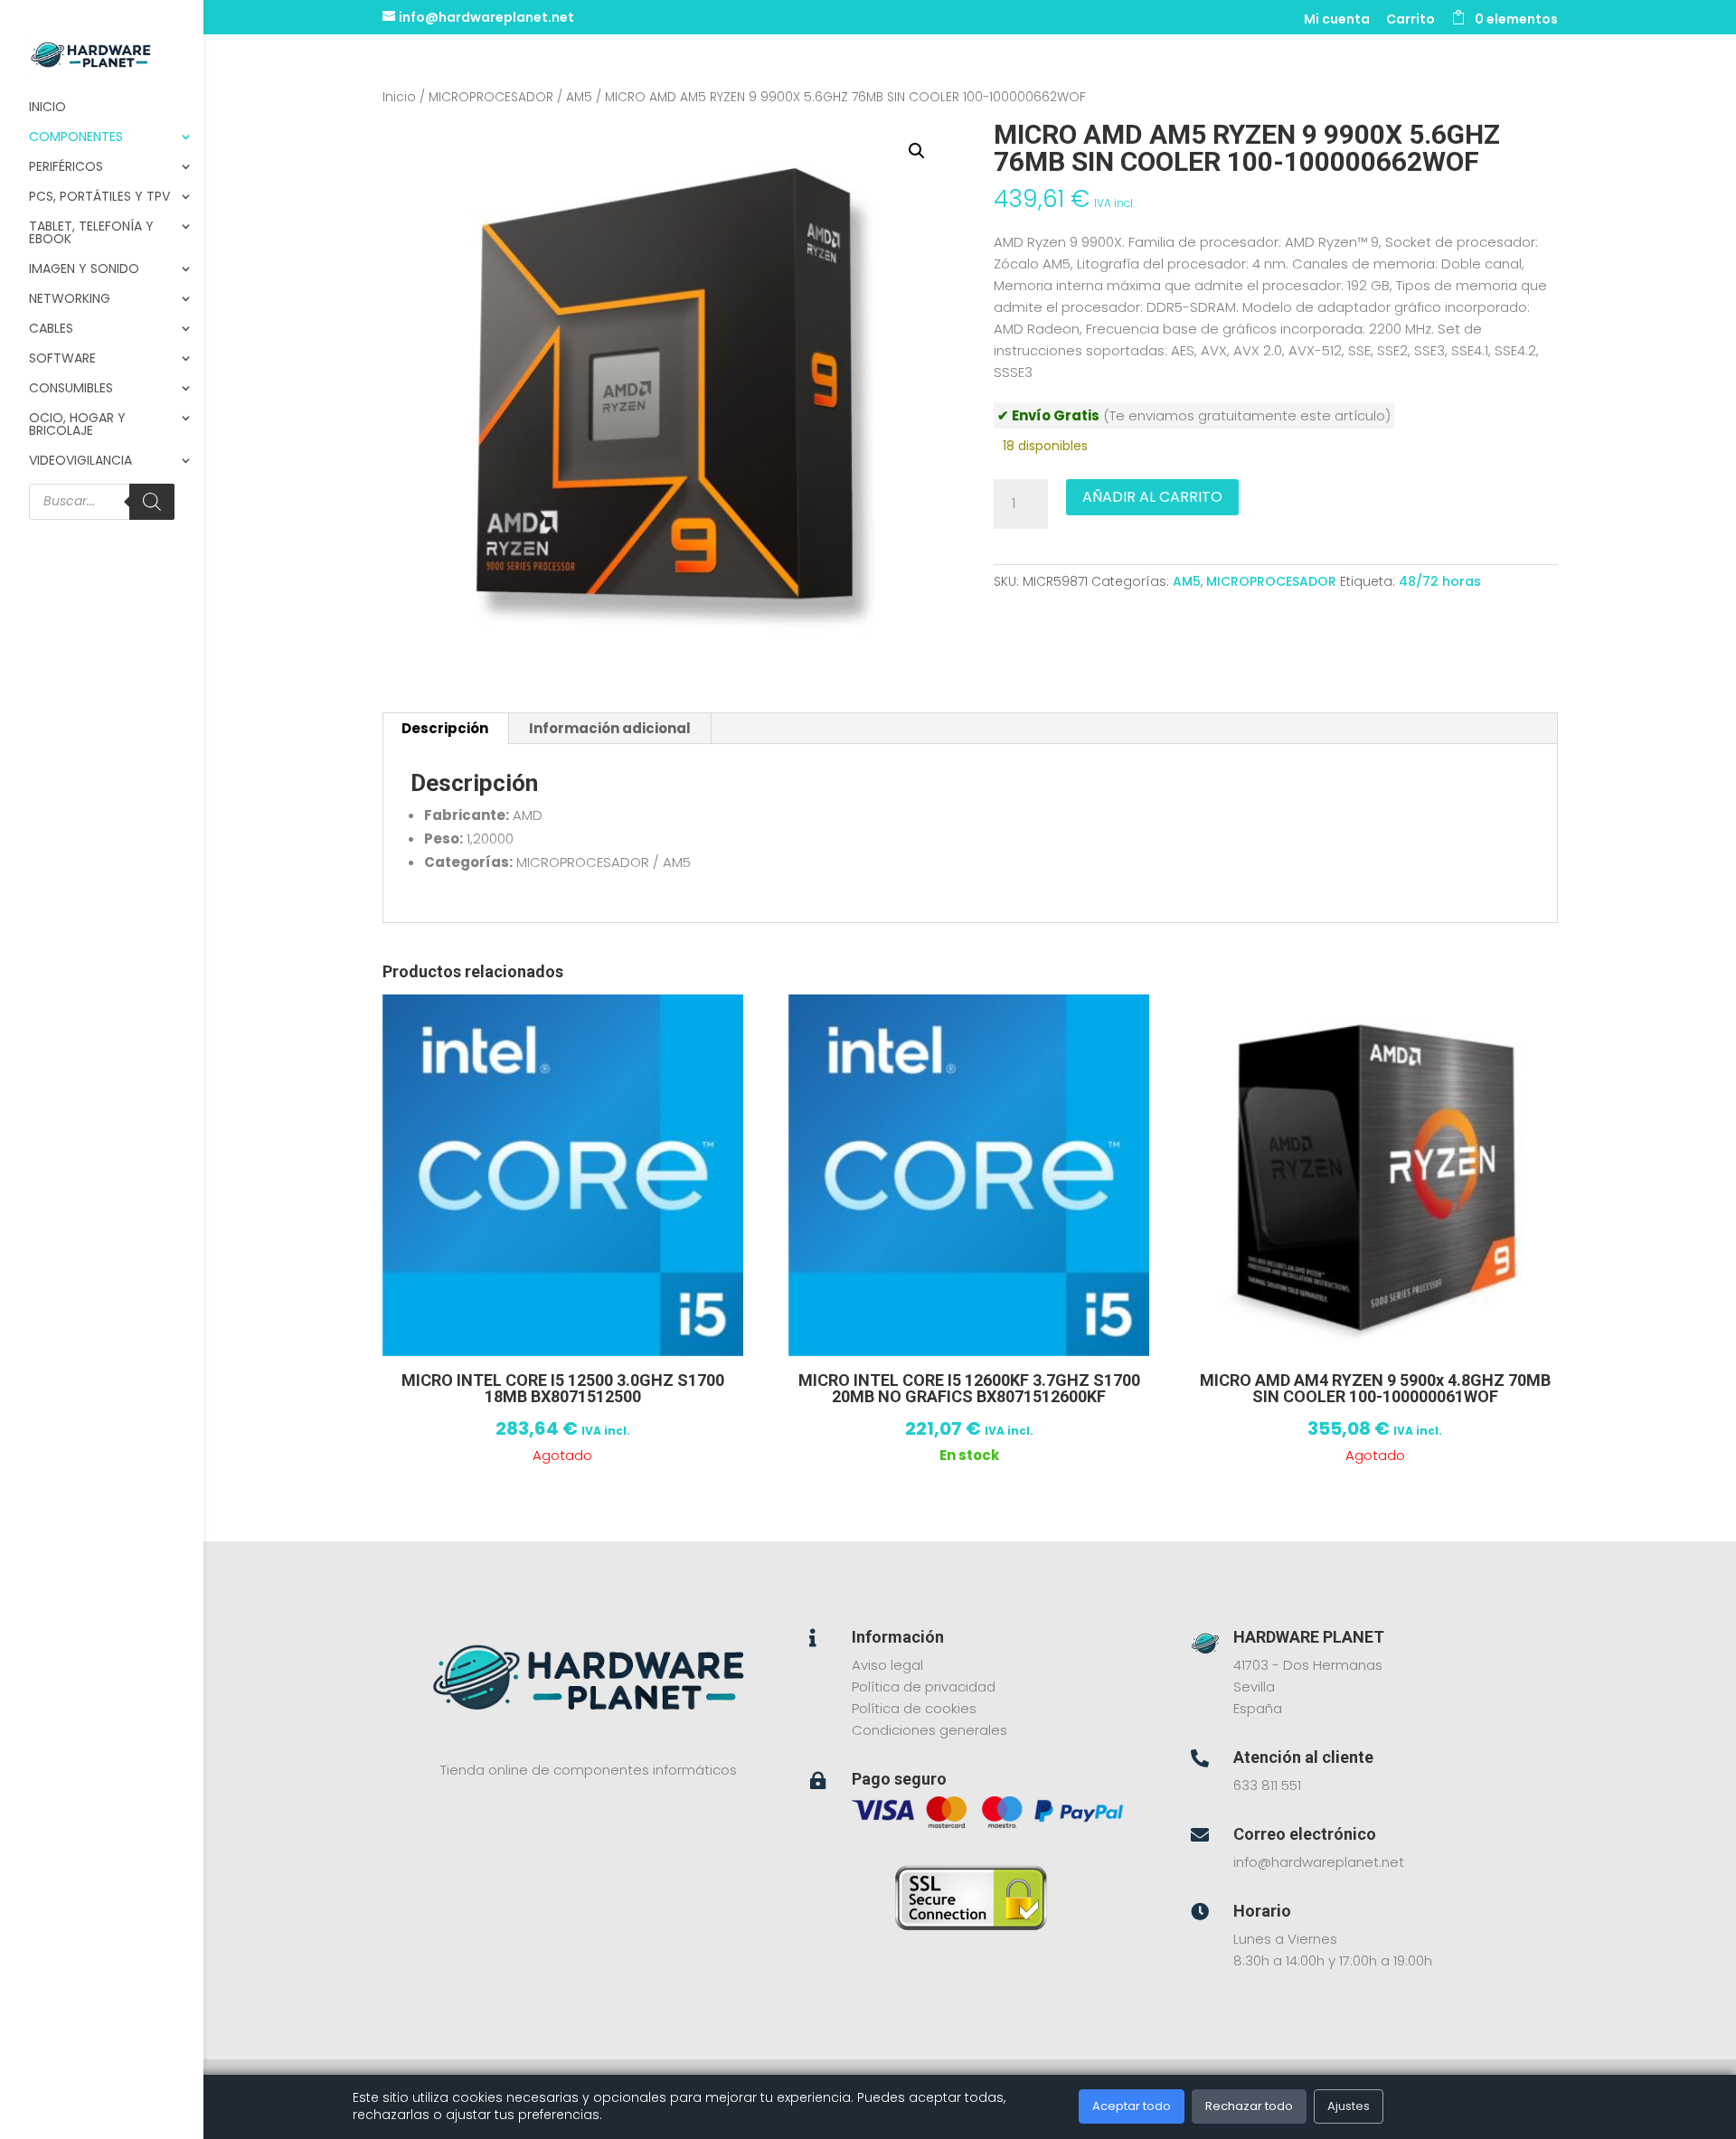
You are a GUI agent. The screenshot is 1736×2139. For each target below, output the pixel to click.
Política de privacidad (924, 1687)
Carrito (1410, 20)
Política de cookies (914, 1708)
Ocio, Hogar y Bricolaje (77, 425)
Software (62, 359)
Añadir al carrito (1152, 497)
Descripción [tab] (445, 728)
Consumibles (71, 389)
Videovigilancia (80, 462)
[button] (917, 151)
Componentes (76, 138)
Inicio (47, 108)
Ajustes (1349, 2106)
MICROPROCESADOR (491, 97)
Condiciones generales (929, 1730)
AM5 (579, 97)
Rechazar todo (1249, 2106)
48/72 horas (1440, 581)
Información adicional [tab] (610, 728)
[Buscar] (152, 502)
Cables (51, 330)
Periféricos (66, 168)
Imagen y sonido (84, 270)
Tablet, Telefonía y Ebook (91, 234)
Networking (70, 300)
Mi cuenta (1337, 20)
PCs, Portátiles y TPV (99, 198)
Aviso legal (887, 1665)
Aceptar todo (1132, 2106)
